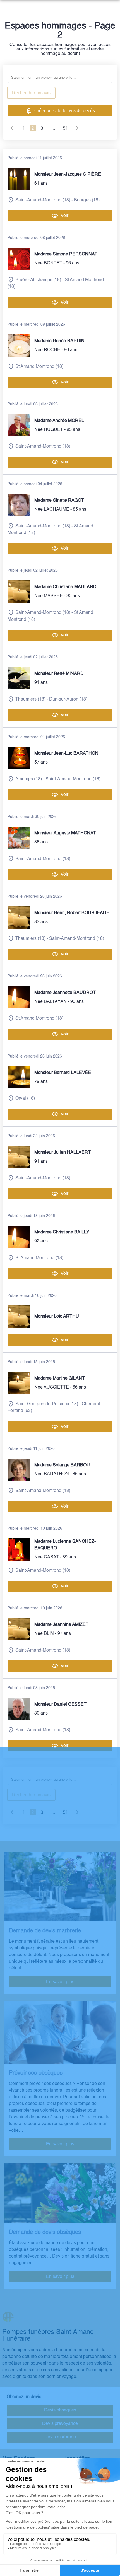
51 (65, 128)
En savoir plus (60, 1982)
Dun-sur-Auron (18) (68, 699)
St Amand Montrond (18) (39, 367)
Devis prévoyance (60, 2424)
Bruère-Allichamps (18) (38, 280)
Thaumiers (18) (30, 699)
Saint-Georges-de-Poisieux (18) (47, 1404)
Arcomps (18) (29, 779)
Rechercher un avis (31, 93)
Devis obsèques (60, 2410)
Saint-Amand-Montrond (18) (43, 200)
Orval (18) (25, 1099)
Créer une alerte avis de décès (65, 111)
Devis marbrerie (60, 2437)
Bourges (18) (87, 200)
